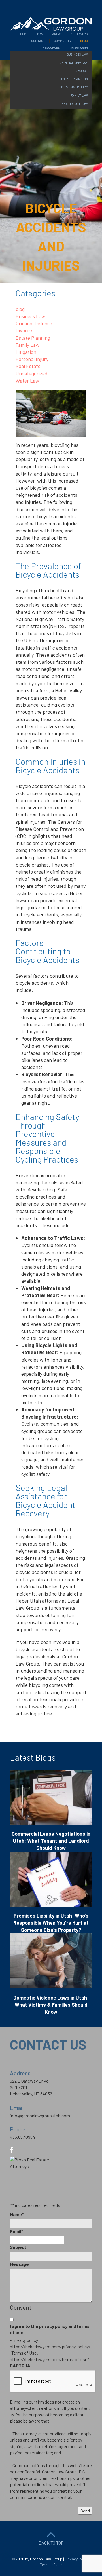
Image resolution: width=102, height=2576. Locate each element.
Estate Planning (33, 338)
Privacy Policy (77, 2559)
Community (63, 41)
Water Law (27, 381)
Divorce (24, 330)
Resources (51, 47)
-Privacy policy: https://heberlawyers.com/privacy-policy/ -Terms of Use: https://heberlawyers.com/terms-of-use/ (50, 2349)
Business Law (30, 316)
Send (85, 2511)
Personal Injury (32, 359)
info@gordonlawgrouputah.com (40, 2115)
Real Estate (28, 366)
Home (24, 34)
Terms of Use (51, 2565)
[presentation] (53, 2381)
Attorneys (79, 34)
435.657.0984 (78, 47)
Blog (84, 41)
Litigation (26, 352)
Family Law (27, 345)
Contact (38, 41)
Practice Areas (49, 34)
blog (20, 309)
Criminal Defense (34, 323)
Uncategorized (32, 373)
